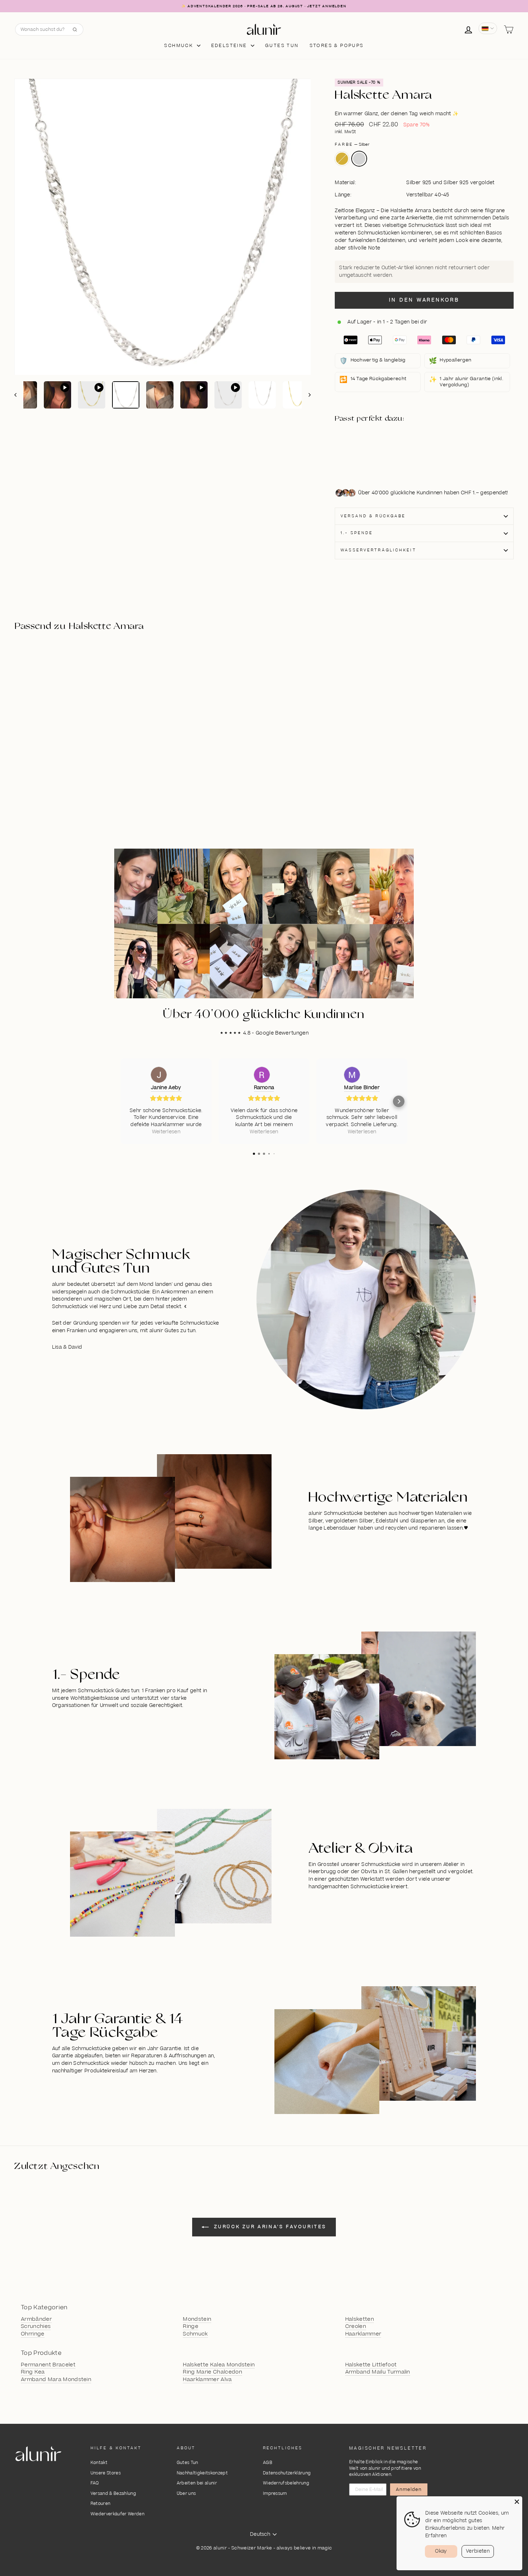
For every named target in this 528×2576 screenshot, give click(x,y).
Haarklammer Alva (207, 2380)
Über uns (186, 2494)
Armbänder (36, 2319)
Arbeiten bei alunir (197, 2483)
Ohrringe (33, 2334)
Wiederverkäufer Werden (117, 2514)
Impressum (275, 2494)
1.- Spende (357, 533)
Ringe (191, 2327)
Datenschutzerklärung (287, 2473)
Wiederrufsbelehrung (286, 2483)
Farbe (352, 144)
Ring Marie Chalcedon (212, 2372)
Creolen (356, 2327)
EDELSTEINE (230, 46)
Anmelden (409, 2489)
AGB (268, 2463)
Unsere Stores (106, 2473)
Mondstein (197, 2319)
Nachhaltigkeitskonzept (202, 2473)
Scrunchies (36, 2327)
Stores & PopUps (337, 46)
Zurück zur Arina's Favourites (269, 2227)
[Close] (517, 2502)
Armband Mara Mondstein (56, 2380)
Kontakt (99, 2463)
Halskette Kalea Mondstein (219, 2365)
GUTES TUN (282, 46)
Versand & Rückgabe (373, 516)
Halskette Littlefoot (371, 2365)
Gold (342, 159)
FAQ (95, 2483)
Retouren (101, 2504)
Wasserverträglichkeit (378, 550)
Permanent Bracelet (48, 2365)
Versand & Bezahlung (113, 2494)
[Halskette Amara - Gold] (374, 447)
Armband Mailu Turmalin (378, 2372)
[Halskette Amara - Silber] (374, 455)
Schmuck (179, 46)
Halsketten (360, 2319)
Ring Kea (33, 2372)
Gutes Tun (187, 2463)
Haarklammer (363, 2334)
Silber (359, 159)
